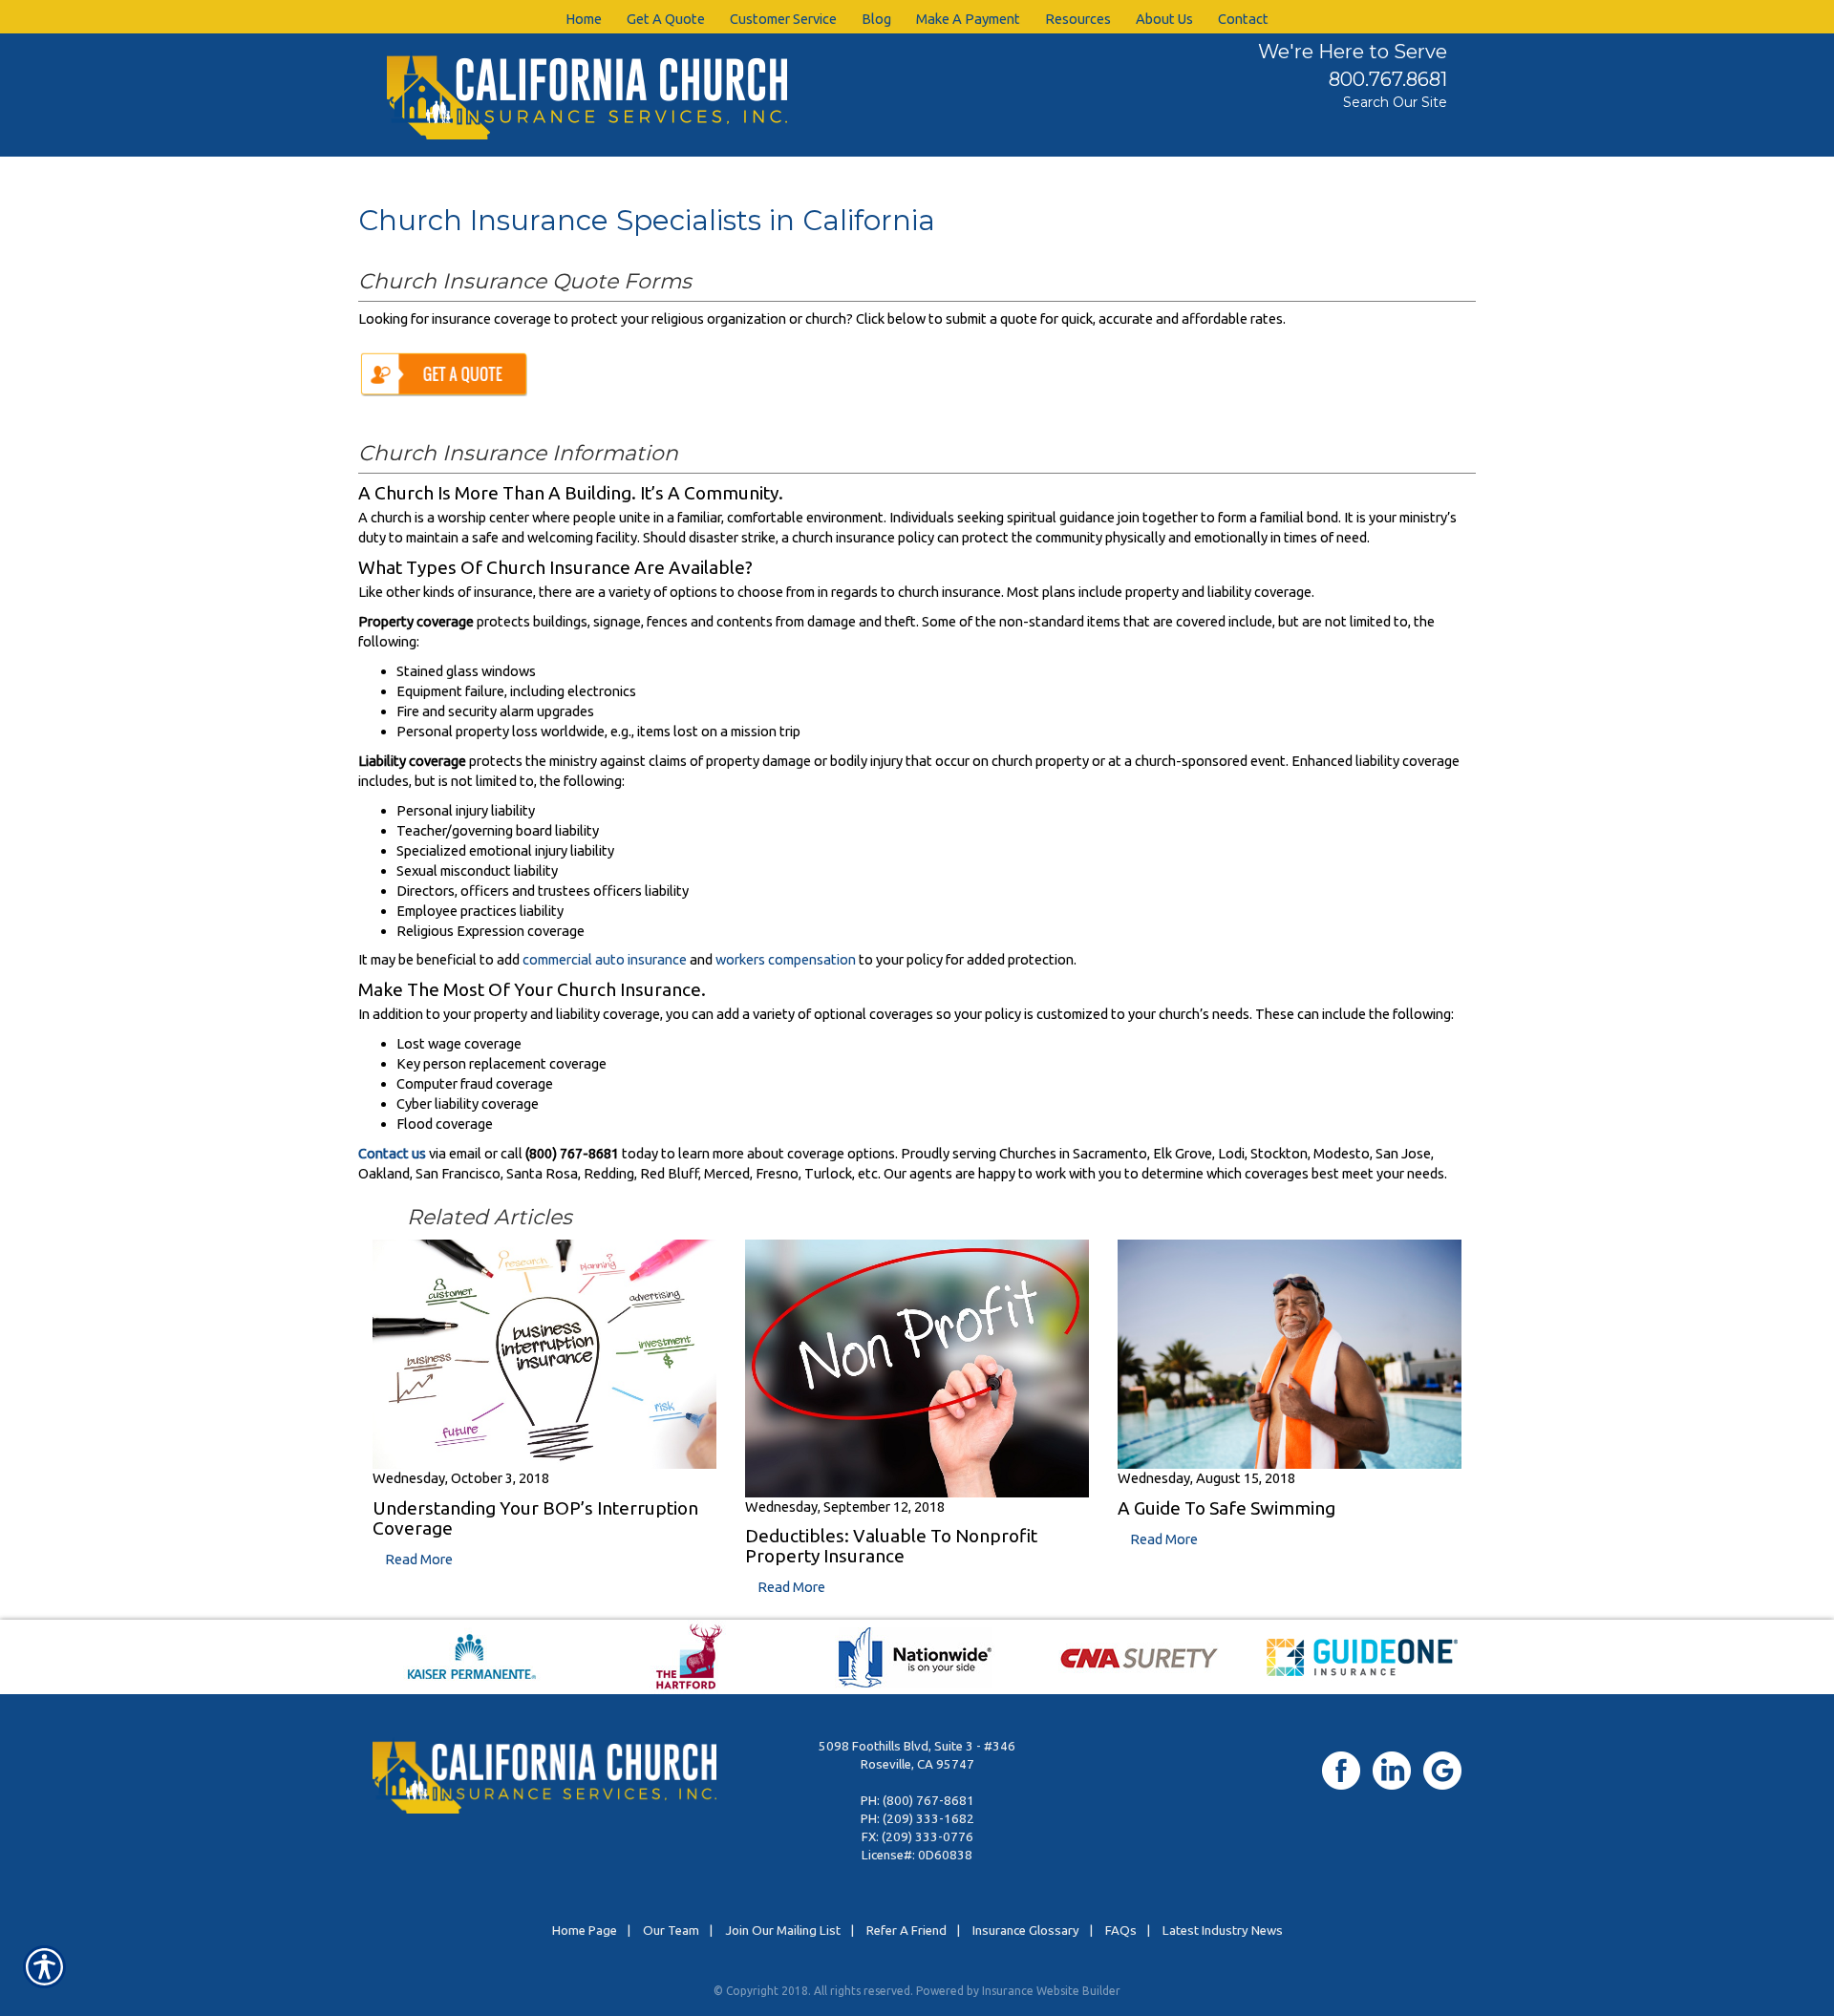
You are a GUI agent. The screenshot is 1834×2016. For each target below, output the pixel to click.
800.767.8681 (1388, 79)
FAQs (1121, 1931)
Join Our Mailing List (783, 1931)
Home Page (585, 1931)
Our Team (671, 1931)
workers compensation (786, 959)
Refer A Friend (906, 1931)
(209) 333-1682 (928, 1819)
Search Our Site (1395, 102)
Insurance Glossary (1026, 1931)
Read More (419, 1559)
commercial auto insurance (605, 959)
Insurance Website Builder (1051, 1991)
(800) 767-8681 (928, 1801)
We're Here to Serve (1353, 52)
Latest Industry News (1223, 1931)
